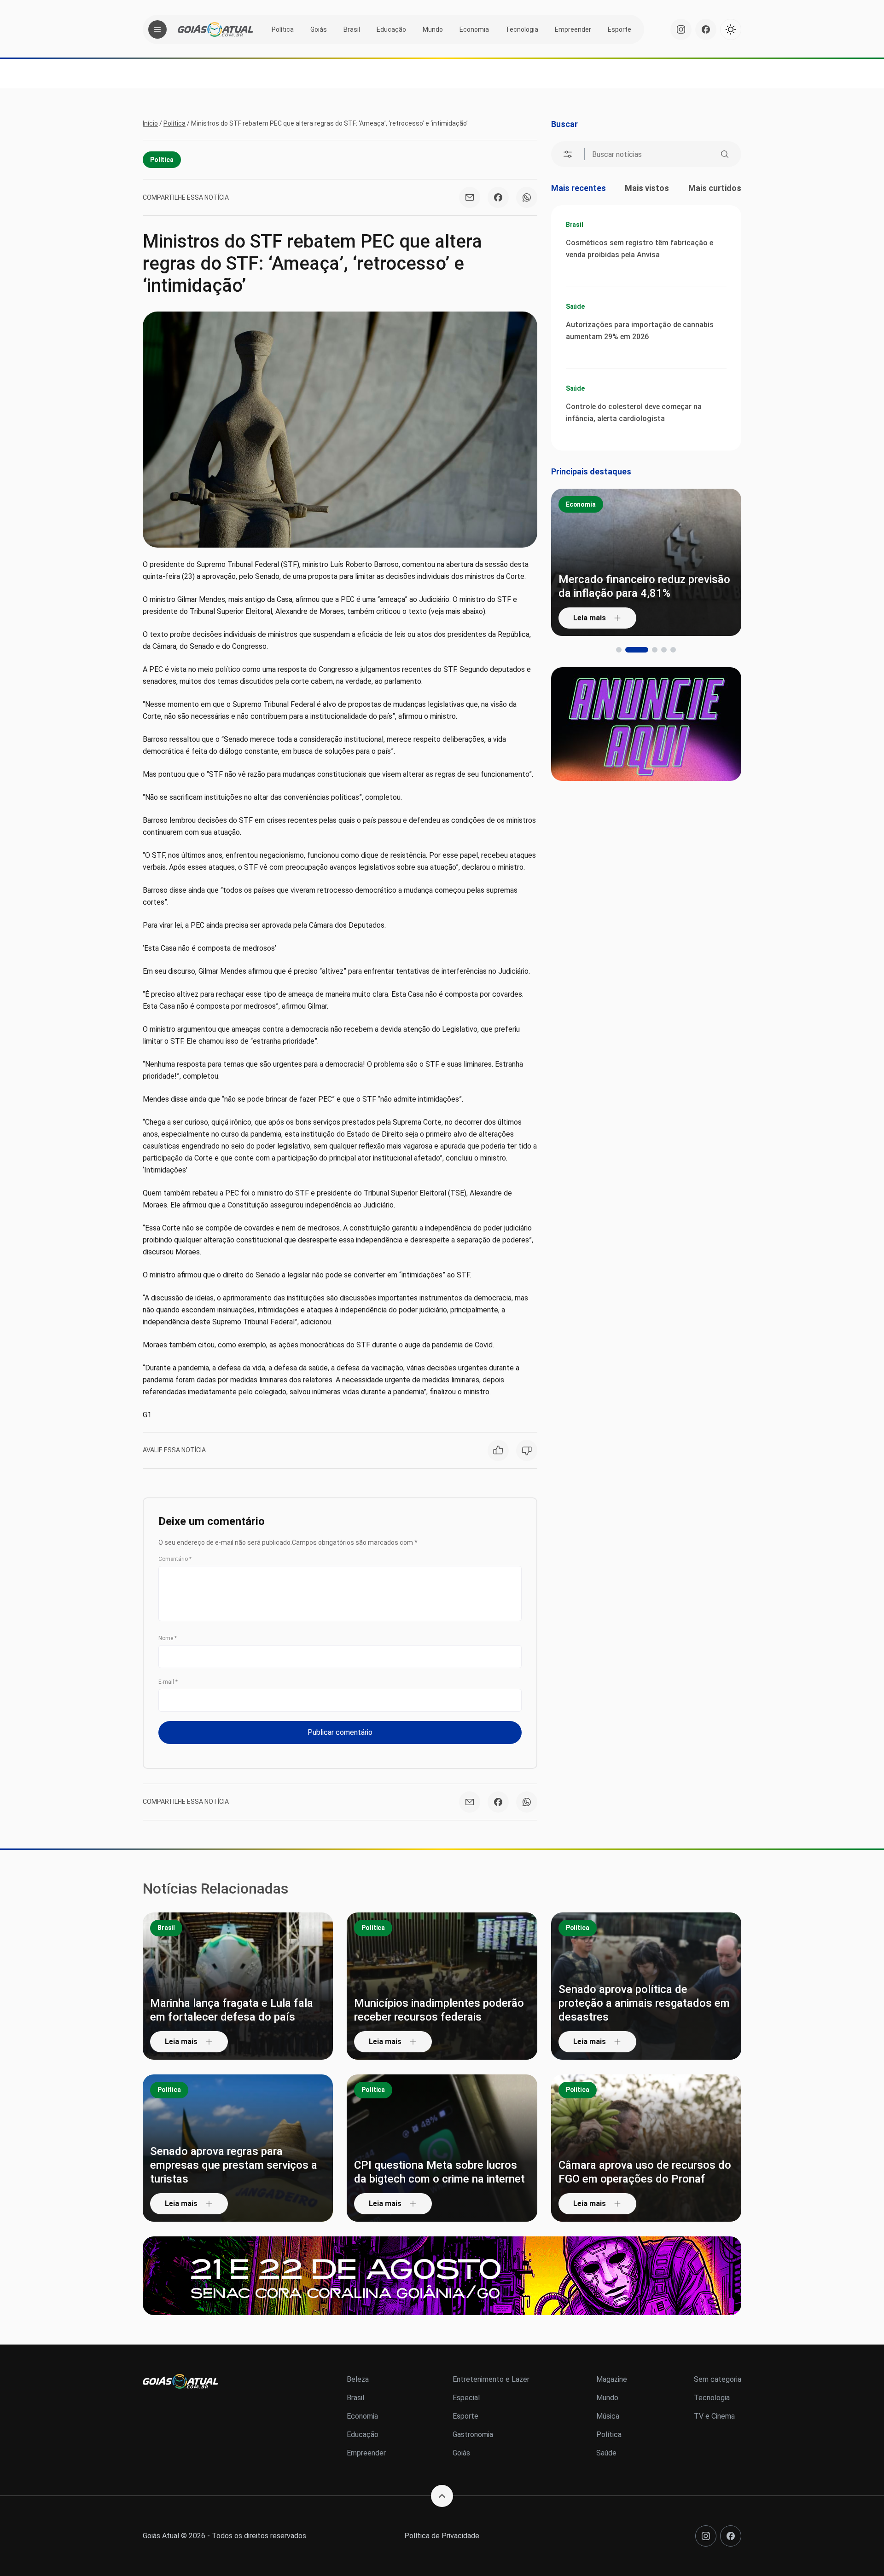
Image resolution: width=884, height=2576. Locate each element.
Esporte (619, 29)
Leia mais (590, 618)
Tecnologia (522, 29)
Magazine (612, 2379)
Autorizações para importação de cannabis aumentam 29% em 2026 (640, 331)
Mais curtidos (715, 188)
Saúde (575, 306)
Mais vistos (647, 188)
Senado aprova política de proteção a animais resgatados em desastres (644, 2003)
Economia (474, 29)
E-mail (168, 1682)
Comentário (175, 1559)
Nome (168, 1638)
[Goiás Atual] (215, 29)
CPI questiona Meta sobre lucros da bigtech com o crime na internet (439, 2172)
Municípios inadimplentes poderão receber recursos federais (439, 2010)
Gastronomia (473, 2434)
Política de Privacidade (442, 2536)
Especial (466, 2398)
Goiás (319, 29)
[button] (619, 650)
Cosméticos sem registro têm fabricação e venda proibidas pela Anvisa (640, 249)
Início (150, 123)
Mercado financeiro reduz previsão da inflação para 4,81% (644, 586)
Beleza (358, 2379)
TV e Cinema (714, 2416)
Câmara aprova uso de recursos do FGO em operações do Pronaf (645, 2172)
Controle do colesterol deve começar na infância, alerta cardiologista (634, 413)
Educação (391, 29)
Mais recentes (579, 188)
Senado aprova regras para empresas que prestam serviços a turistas (234, 2165)
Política (283, 29)
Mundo (433, 29)
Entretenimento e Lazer (491, 2379)
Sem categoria (718, 2379)
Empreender (573, 29)
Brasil (352, 29)
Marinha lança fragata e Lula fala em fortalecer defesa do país (232, 2010)
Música (608, 2416)
